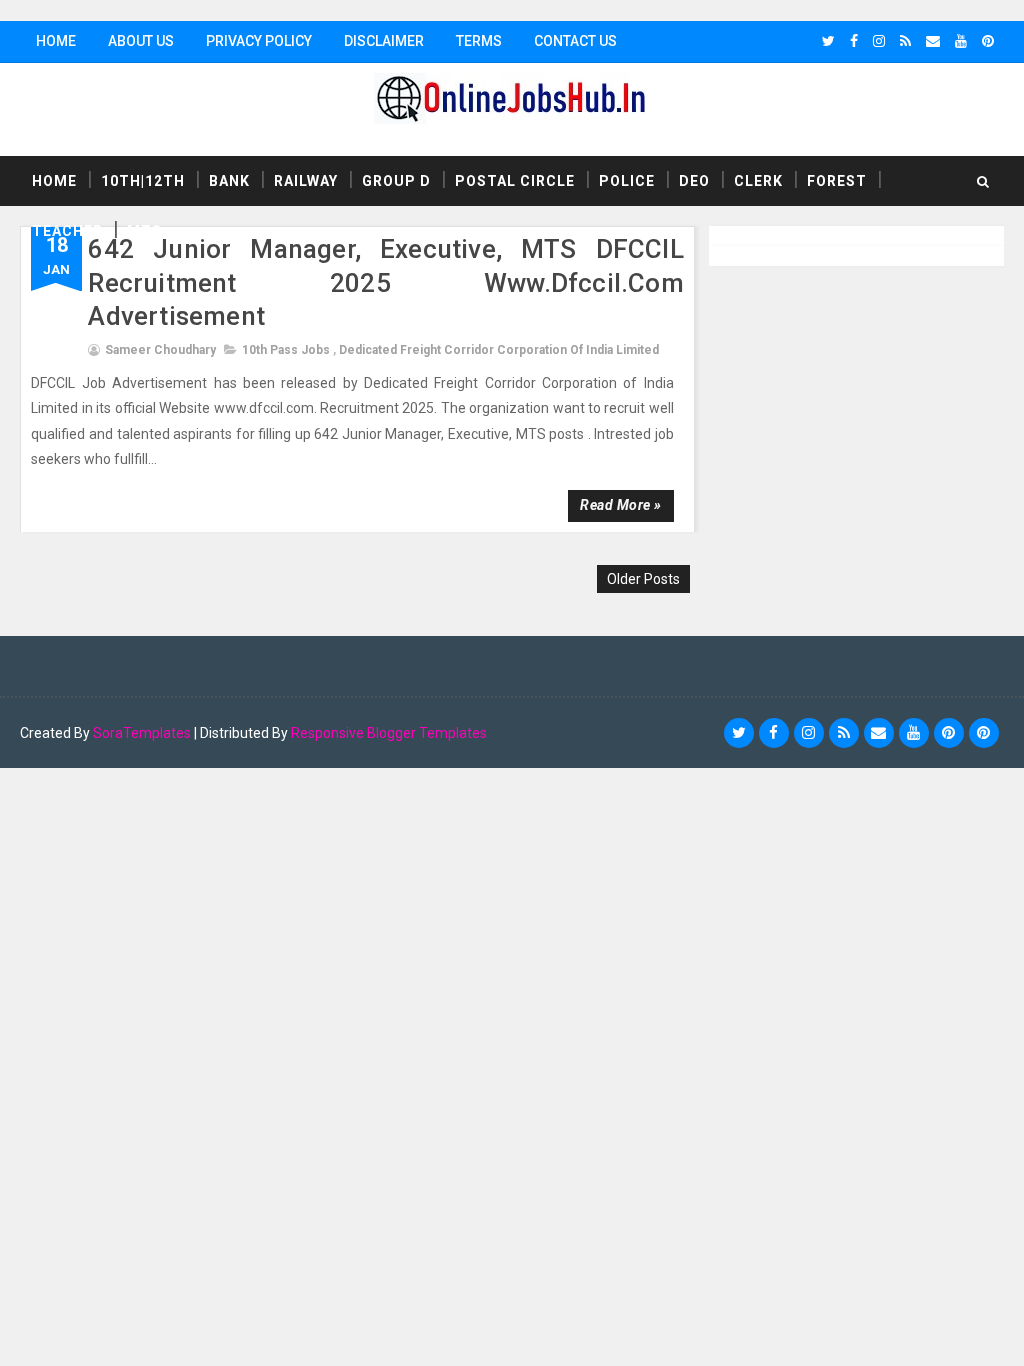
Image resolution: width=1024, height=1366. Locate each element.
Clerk (758, 181)
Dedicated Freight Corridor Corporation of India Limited (499, 350)
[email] (933, 41)
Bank (229, 181)
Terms (479, 41)
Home (56, 41)
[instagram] (879, 41)
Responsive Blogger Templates (389, 733)
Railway (306, 181)
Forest (837, 181)
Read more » (621, 505)
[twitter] (828, 41)
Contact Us (575, 41)
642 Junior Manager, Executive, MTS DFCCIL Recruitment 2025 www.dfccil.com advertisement (385, 283)
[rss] (905, 41)
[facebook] (854, 41)
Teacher (67, 231)
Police (627, 181)
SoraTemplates (142, 733)
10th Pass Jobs (286, 350)
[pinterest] (988, 41)
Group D (396, 181)
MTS (144, 231)
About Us (141, 41)
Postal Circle (515, 181)
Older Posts (643, 579)
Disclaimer (384, 41)
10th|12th (143, 181)
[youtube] (961, 41)
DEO (694, 181)
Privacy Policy (259, 41)
